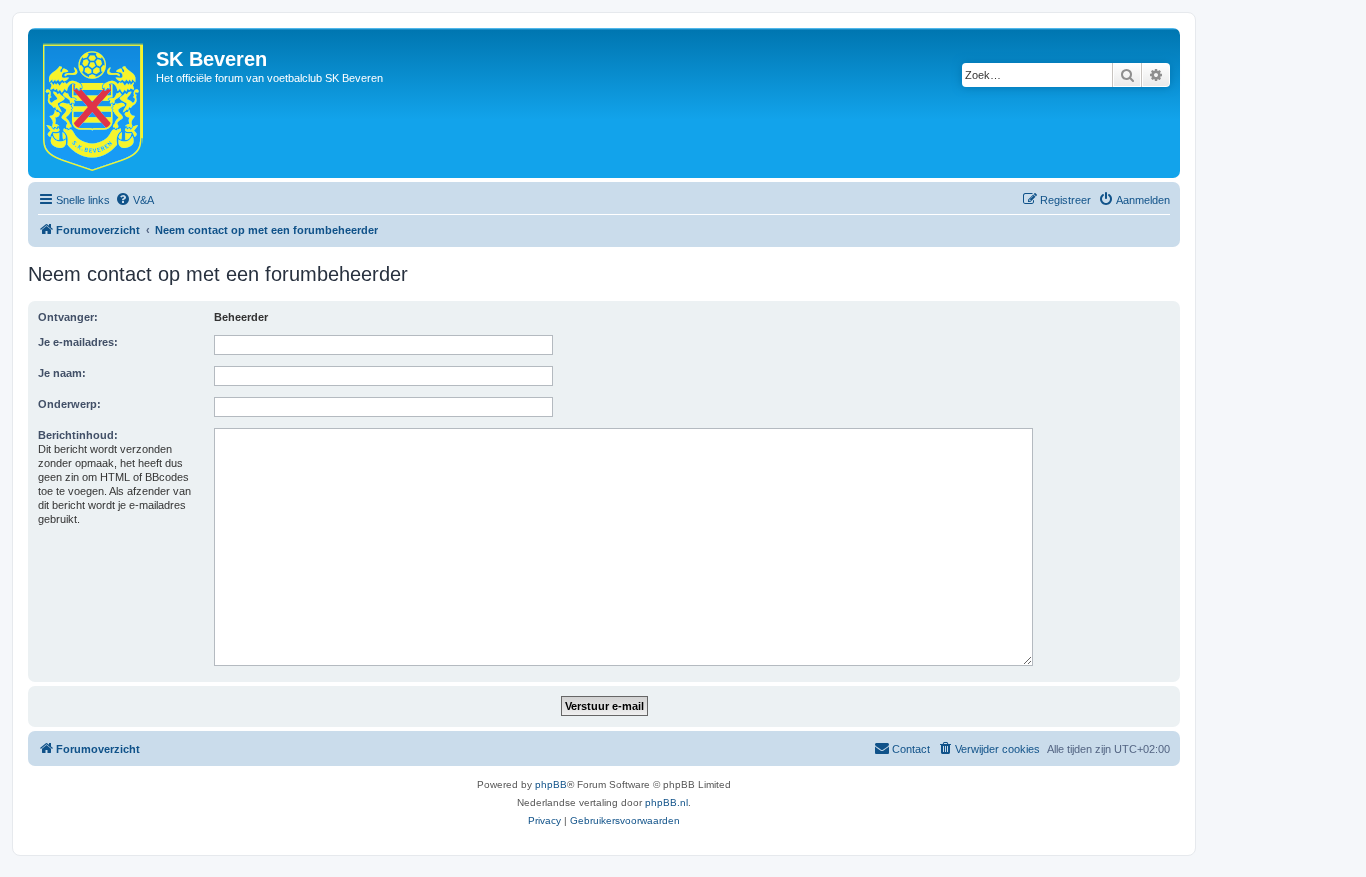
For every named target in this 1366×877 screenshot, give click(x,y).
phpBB (551, 784)
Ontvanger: (68, 317)
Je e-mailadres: (78, 342)
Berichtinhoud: (78, 435)
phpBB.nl (666, 802)
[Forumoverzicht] (94, 103)
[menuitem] (134, 200)
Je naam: (62, 373)
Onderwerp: (69, 404)
